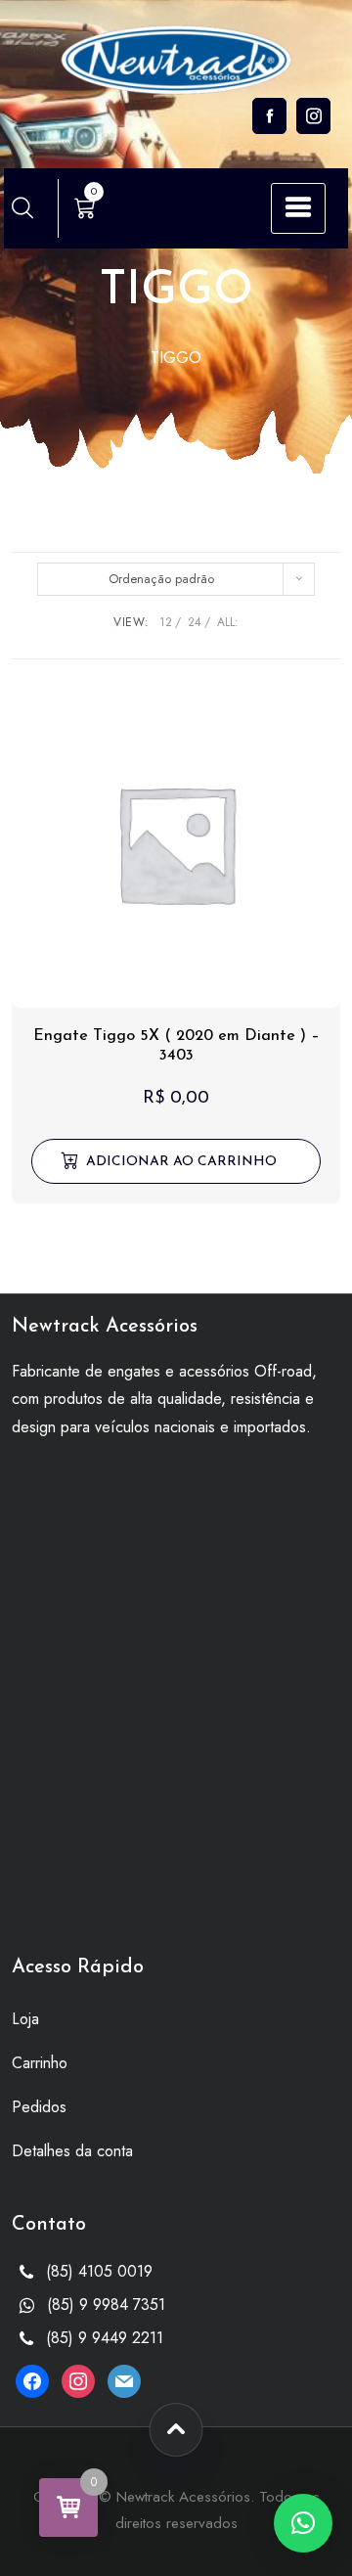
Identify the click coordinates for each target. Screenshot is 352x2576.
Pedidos (39, 2107)
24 (195, 622)
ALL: (228, 622)
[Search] (22, 207)
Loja (25, 2019)
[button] (176, 1161)
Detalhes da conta (72, 2151)
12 (166, 622)
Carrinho (40, 2063)
